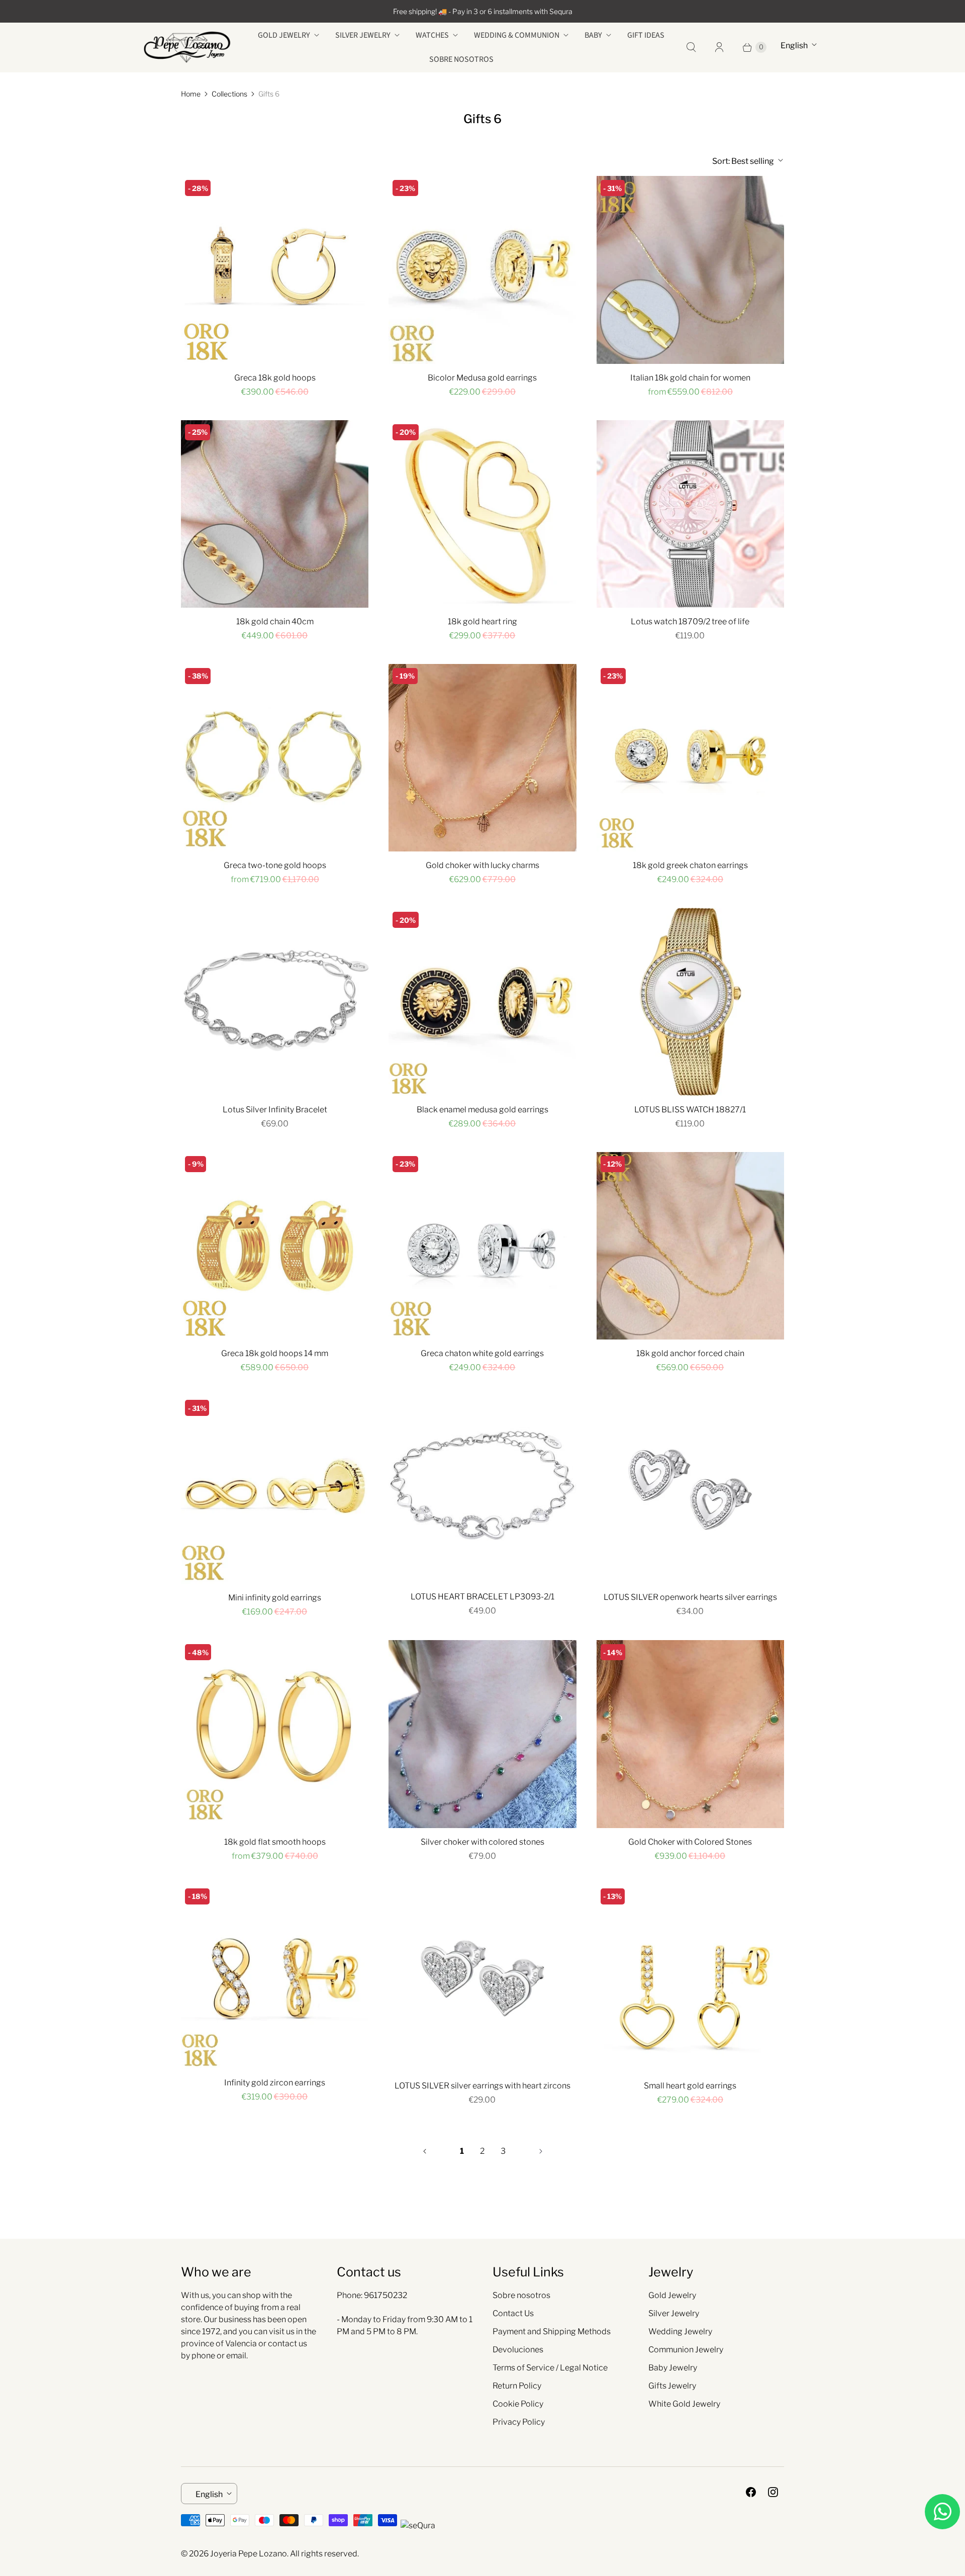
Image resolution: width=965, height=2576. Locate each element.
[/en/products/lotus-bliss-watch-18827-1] (690, 1001)
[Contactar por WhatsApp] (942, 2512)
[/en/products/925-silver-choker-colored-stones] (482, 1734)
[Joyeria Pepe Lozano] (187, 47)
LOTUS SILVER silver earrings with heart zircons (482, 2086)
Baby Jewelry (673, 2368)
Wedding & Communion (517, 35)
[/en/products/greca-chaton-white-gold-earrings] (482, 1246)
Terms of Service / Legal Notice (550, 2368)
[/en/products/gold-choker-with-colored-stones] (690, 1734)
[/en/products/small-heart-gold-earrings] (690, 1978)
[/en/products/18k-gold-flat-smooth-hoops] (275, 1734)
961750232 (385, 2295)
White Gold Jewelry (684, 2404)
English (794, 45)
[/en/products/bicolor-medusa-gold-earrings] (482, 270)
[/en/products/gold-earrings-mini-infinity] (275, 1490)
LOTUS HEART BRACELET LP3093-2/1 (482, 1597)
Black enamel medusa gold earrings (482, 1110)
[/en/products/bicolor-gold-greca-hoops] (275, 758)
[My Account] (719, 47)
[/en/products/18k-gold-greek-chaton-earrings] (690, 758)
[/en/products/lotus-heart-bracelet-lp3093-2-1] (482, 1489)
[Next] (541, 2151)
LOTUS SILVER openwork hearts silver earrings (690, 1597)
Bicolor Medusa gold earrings (482, 378)
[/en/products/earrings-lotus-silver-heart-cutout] (690, 1490)
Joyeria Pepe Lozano (249, 2554)
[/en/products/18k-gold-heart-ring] (482, 514)
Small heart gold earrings (690, 2086)
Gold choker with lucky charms (482, 865)
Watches (432, 35)
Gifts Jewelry (672, 2386)
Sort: (743, 161)
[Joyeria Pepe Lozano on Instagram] (773, 2492)
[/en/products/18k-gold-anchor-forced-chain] (690, 1246)
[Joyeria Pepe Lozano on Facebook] (751, 2492)
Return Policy (517, 2386)
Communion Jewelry (686, 2350)
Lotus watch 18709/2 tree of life (690, 622)
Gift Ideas (646, 35)
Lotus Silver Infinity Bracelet (275, 1110)
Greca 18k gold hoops (275, 378)
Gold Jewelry (284, 35)
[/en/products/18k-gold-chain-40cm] (275, 514)
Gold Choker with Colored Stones (690, 1842)
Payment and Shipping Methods (552, 2331)
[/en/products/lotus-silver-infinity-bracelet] (275, 1001)
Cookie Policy (518, 2404)
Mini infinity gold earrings (275, 1598)
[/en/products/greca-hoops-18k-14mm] (275, 270)
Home (191, 94)
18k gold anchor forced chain (690, 1353)
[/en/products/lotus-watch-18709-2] (690, 514)
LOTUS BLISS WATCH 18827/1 (690, 1110)
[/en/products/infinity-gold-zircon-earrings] (275, 1977)
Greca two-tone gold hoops (275, 865)
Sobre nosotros (461, 59)
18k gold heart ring (482, 622)
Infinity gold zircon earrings (275, 2083)
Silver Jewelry (363, 35)
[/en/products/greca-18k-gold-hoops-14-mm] (275, 1246)
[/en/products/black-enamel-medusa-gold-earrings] (482, 1001)
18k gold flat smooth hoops (275, 1842)
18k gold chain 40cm (275, 622)
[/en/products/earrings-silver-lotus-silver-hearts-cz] (482, 1978)
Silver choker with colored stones (482, 1842)
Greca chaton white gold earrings (482, 1353)
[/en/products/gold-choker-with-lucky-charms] (482, 758)
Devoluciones (518, 2350)
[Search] (691, 47)
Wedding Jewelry (680, 2331)
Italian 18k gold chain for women (690, 378)
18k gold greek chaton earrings (690, 865)
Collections (229, 94)
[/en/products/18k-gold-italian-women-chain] (690, 270)
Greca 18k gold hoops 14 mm (275, 1353)
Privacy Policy (519, 2422)
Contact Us (513, 2313)
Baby (593, 35)
